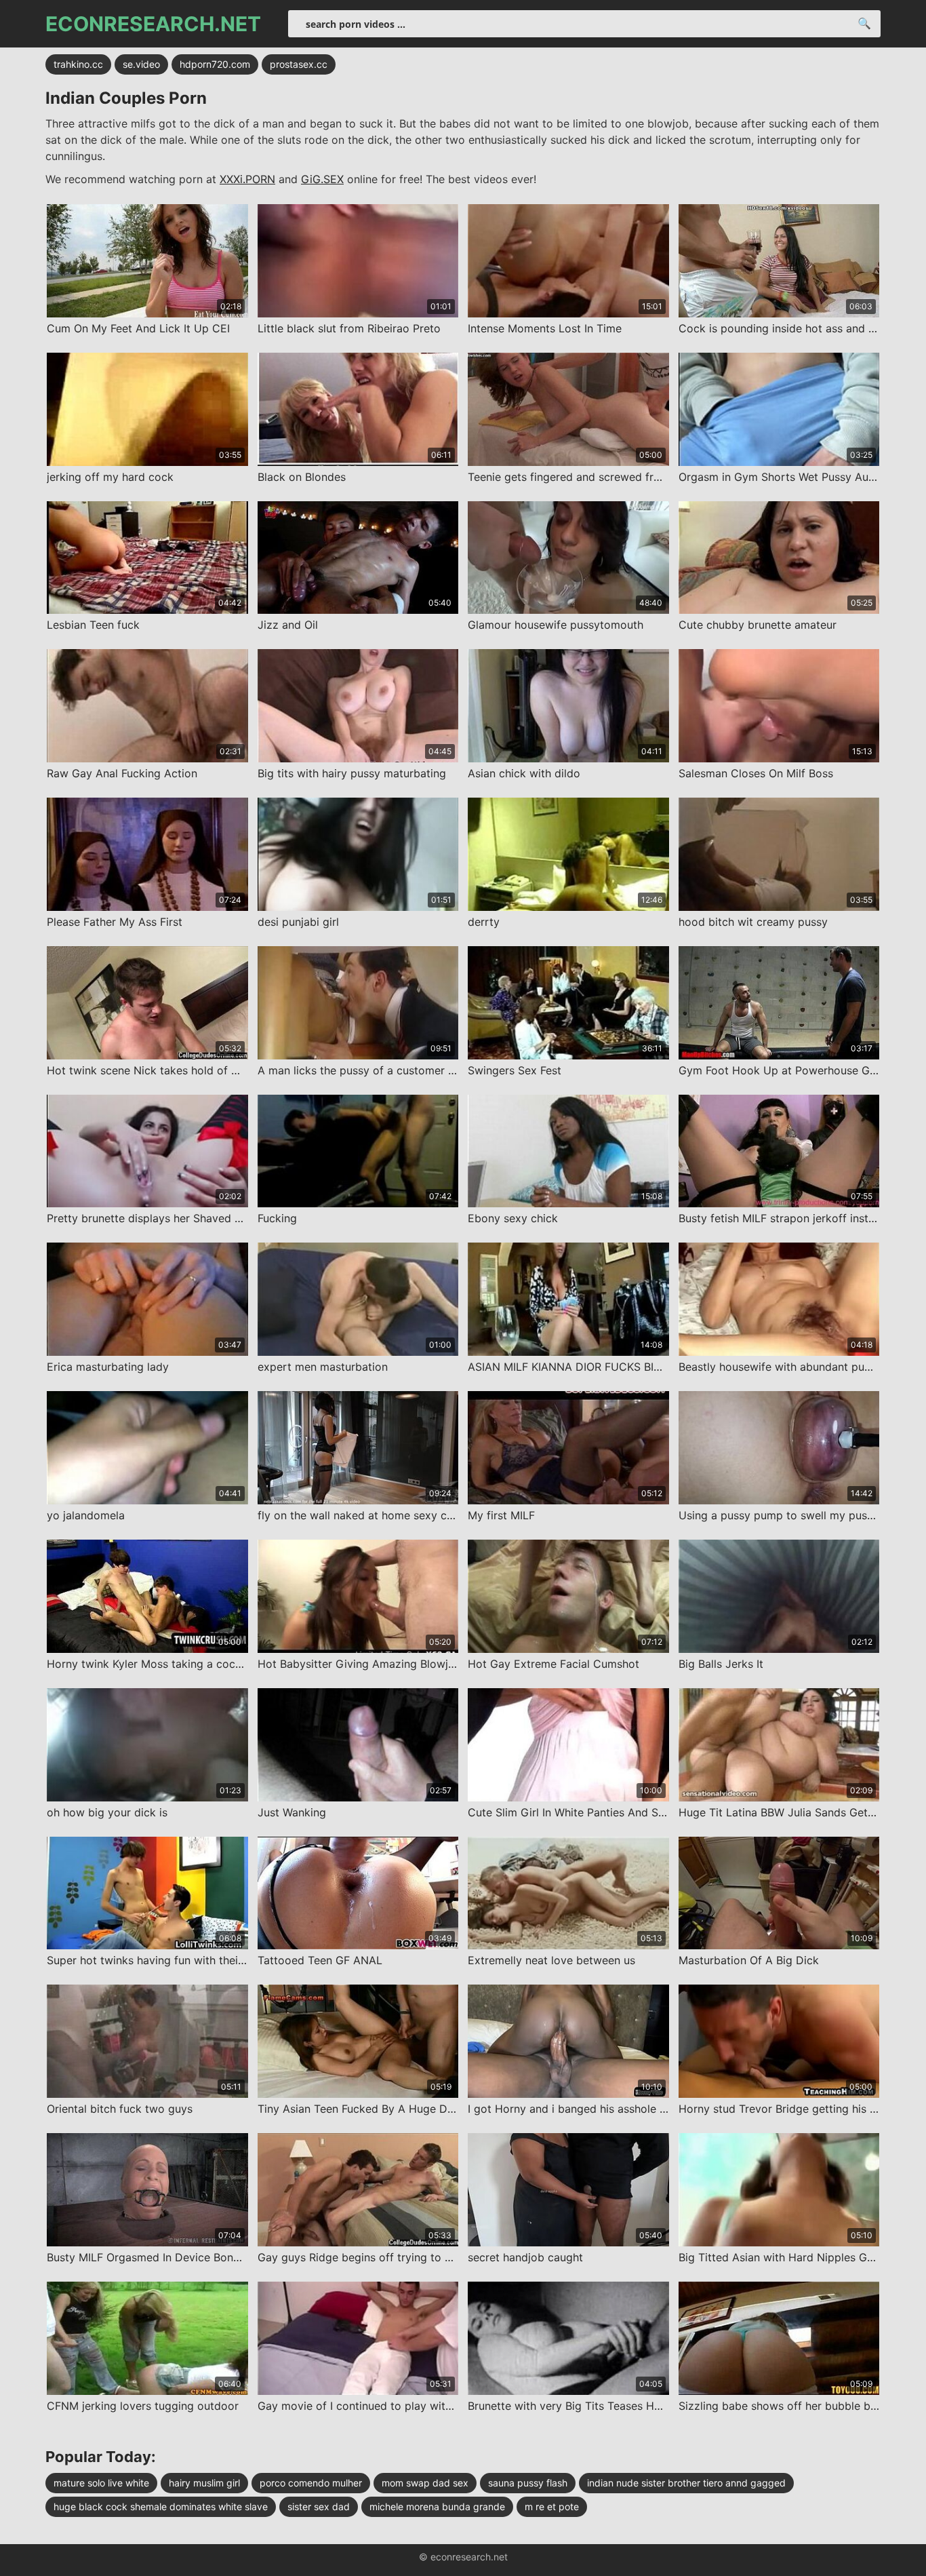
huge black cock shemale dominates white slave (161, 2506)
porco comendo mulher (311, 2483)
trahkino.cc (78, 64)
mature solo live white (101, 2483)
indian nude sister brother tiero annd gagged (686, 2483)
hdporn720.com (215, 64)
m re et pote (552, 2506)
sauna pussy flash (528, 2483)
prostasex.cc (299, 64)
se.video (141, 64)
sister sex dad (319, 2506)
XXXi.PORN (247, 179)
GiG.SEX (322, 179)
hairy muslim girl (204, 2483)
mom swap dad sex (425, 2483)
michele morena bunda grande (437, 2506)
